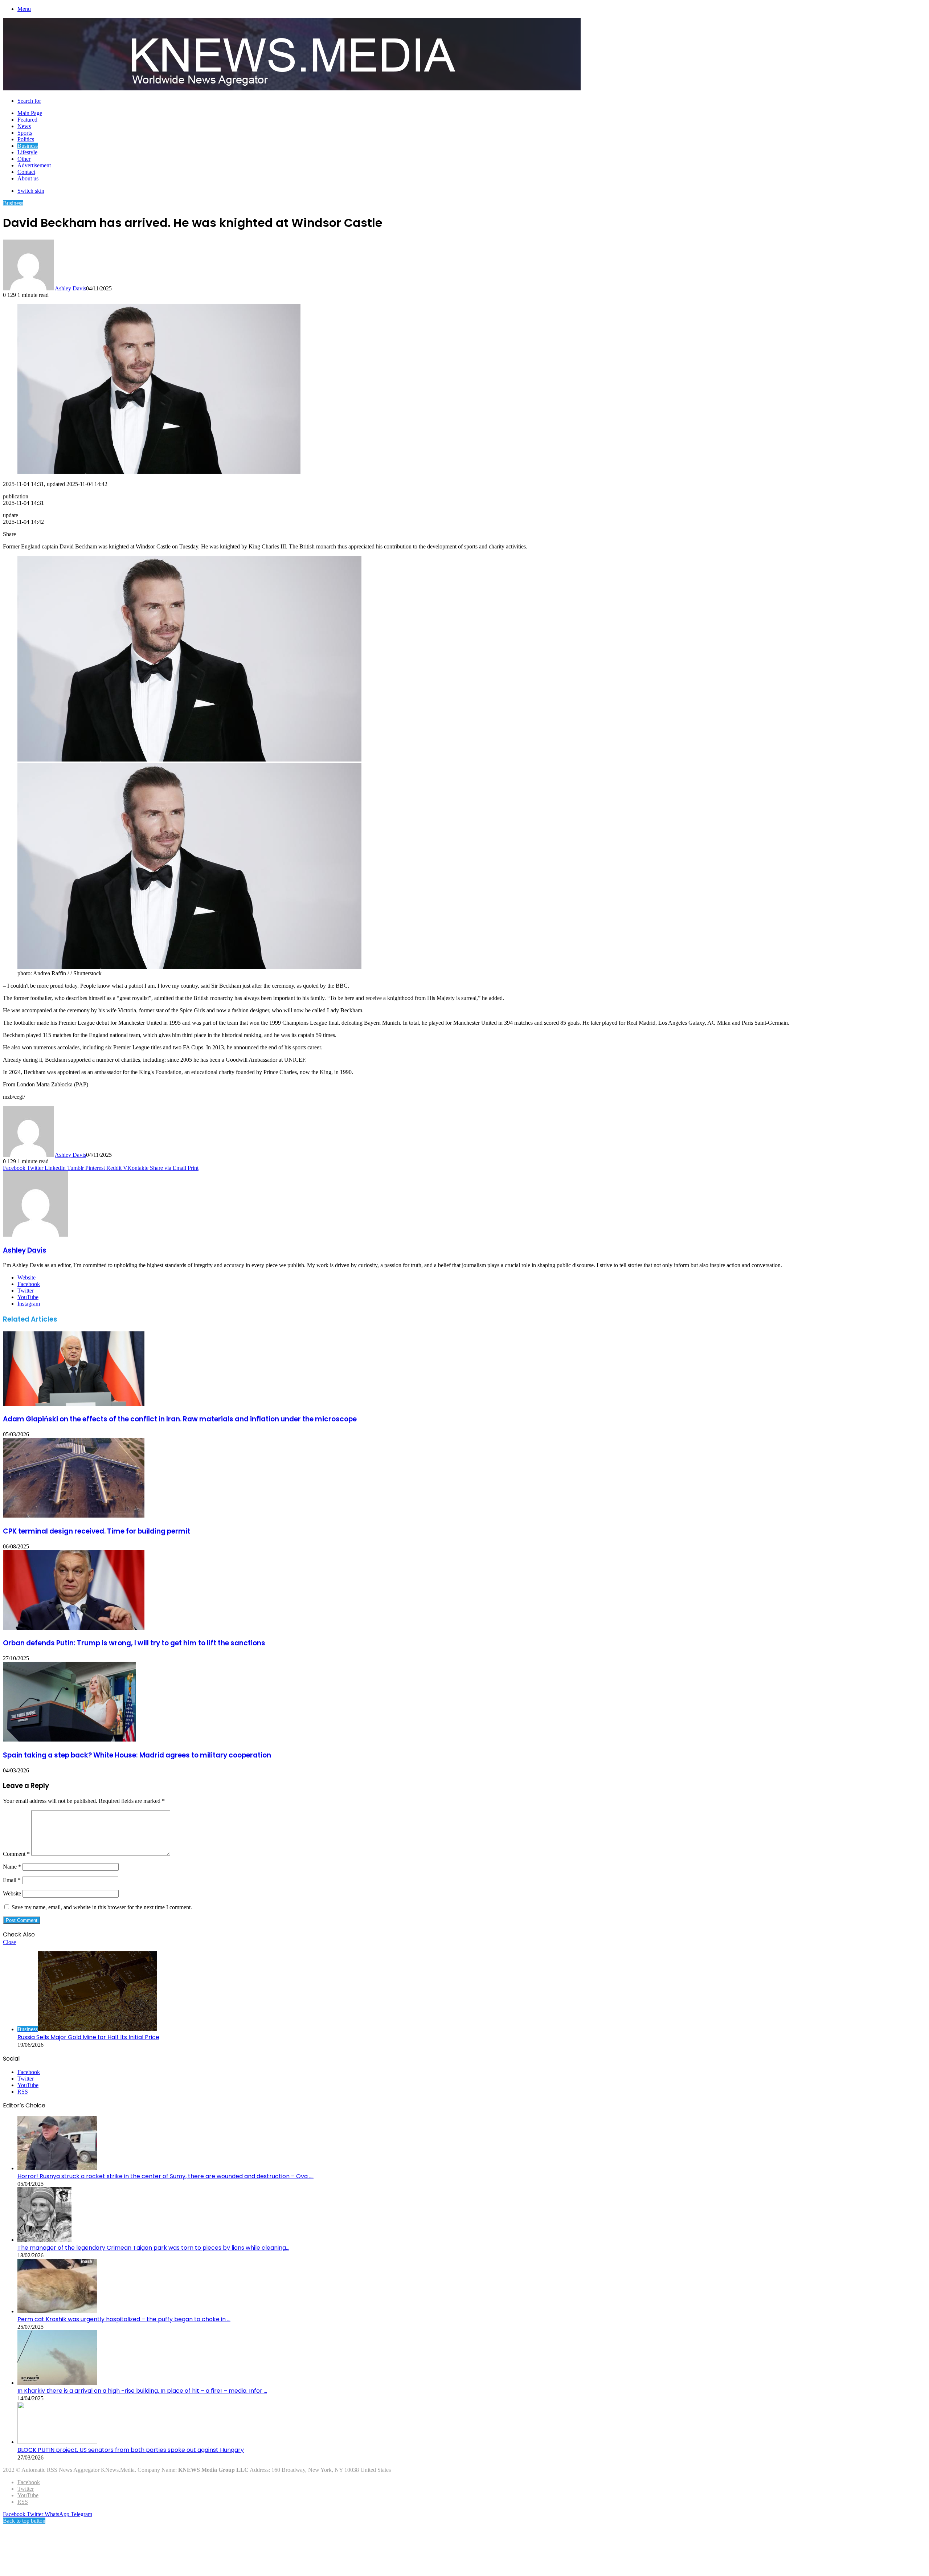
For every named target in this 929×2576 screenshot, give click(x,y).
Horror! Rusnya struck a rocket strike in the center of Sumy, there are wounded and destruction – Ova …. (165, 2176)
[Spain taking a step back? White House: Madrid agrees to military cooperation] (69, 1740)
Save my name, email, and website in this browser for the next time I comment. (102, 1907)
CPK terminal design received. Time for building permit (97, 1531)
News (24, 126)
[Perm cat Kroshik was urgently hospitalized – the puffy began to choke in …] (57, 2311)
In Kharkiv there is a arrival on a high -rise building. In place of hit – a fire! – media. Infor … (142, 2391)
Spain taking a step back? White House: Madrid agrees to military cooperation (137, 1755)
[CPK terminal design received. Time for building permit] (74, 1516)
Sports (25, 133)
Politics (26, 139)
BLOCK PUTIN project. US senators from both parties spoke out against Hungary (131, 2450)
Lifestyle (27, 152)
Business (28, 146)
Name (12, 1867)
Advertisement (34, 165)
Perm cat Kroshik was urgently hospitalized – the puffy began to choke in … (124, 2319)
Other (24, 159)
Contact (26, 172)
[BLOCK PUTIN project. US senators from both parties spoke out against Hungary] (57, 2442)
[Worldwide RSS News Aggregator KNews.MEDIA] (292, 88)
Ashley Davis (70, 288)
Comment (16, 1854)
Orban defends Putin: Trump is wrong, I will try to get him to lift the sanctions (134, 1643)
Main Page (30, 113)
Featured (27, 120)
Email (12, 1880)
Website (12, 1893)
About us (28, 178)
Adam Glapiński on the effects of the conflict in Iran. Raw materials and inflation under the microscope (180, 1419)
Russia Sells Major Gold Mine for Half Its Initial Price (88, 2037)
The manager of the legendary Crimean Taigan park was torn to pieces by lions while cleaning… (153, 2248)
